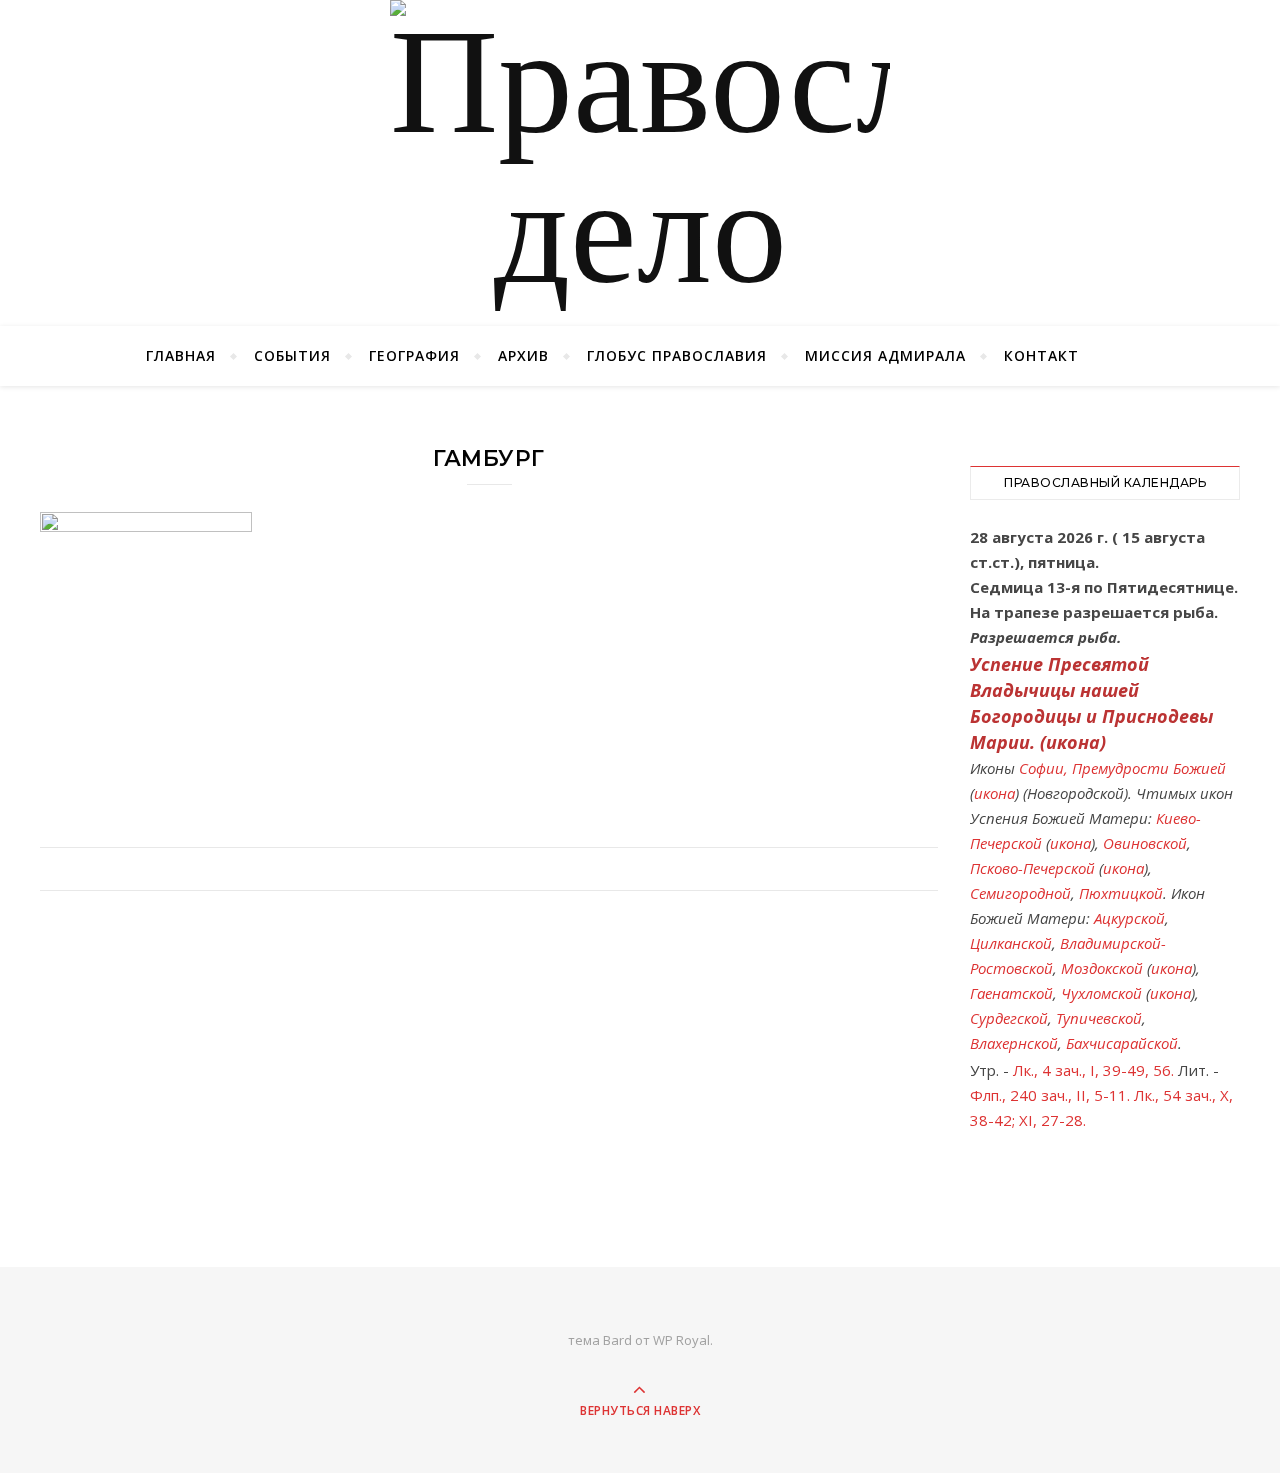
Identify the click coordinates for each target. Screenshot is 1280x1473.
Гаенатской (1011, 993)
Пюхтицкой (1121, 893)
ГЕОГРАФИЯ (414, 355)
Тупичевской (1099, 1018)
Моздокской (1102, 968)
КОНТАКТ (1041, 355)
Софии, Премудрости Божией (1122, 768)
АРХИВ (523, 355)
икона (1073, 742)
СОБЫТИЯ (292, 355)
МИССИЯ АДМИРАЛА (885, 355)
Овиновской (1145, 843)
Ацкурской (1129, 918)
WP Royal (681, 1340)
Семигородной (1020, 893)
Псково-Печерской (1032, 868)
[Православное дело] (640, 163)
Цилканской (1011, 943)
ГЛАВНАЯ (181, 355)
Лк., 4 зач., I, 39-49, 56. (1093, 1070)
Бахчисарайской (1122, 1043)
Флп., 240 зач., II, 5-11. (1050, 1095)
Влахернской (1014, 1043)
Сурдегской (1009, 1018)
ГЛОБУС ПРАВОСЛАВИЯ (677, 355)
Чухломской (1101, 993)
